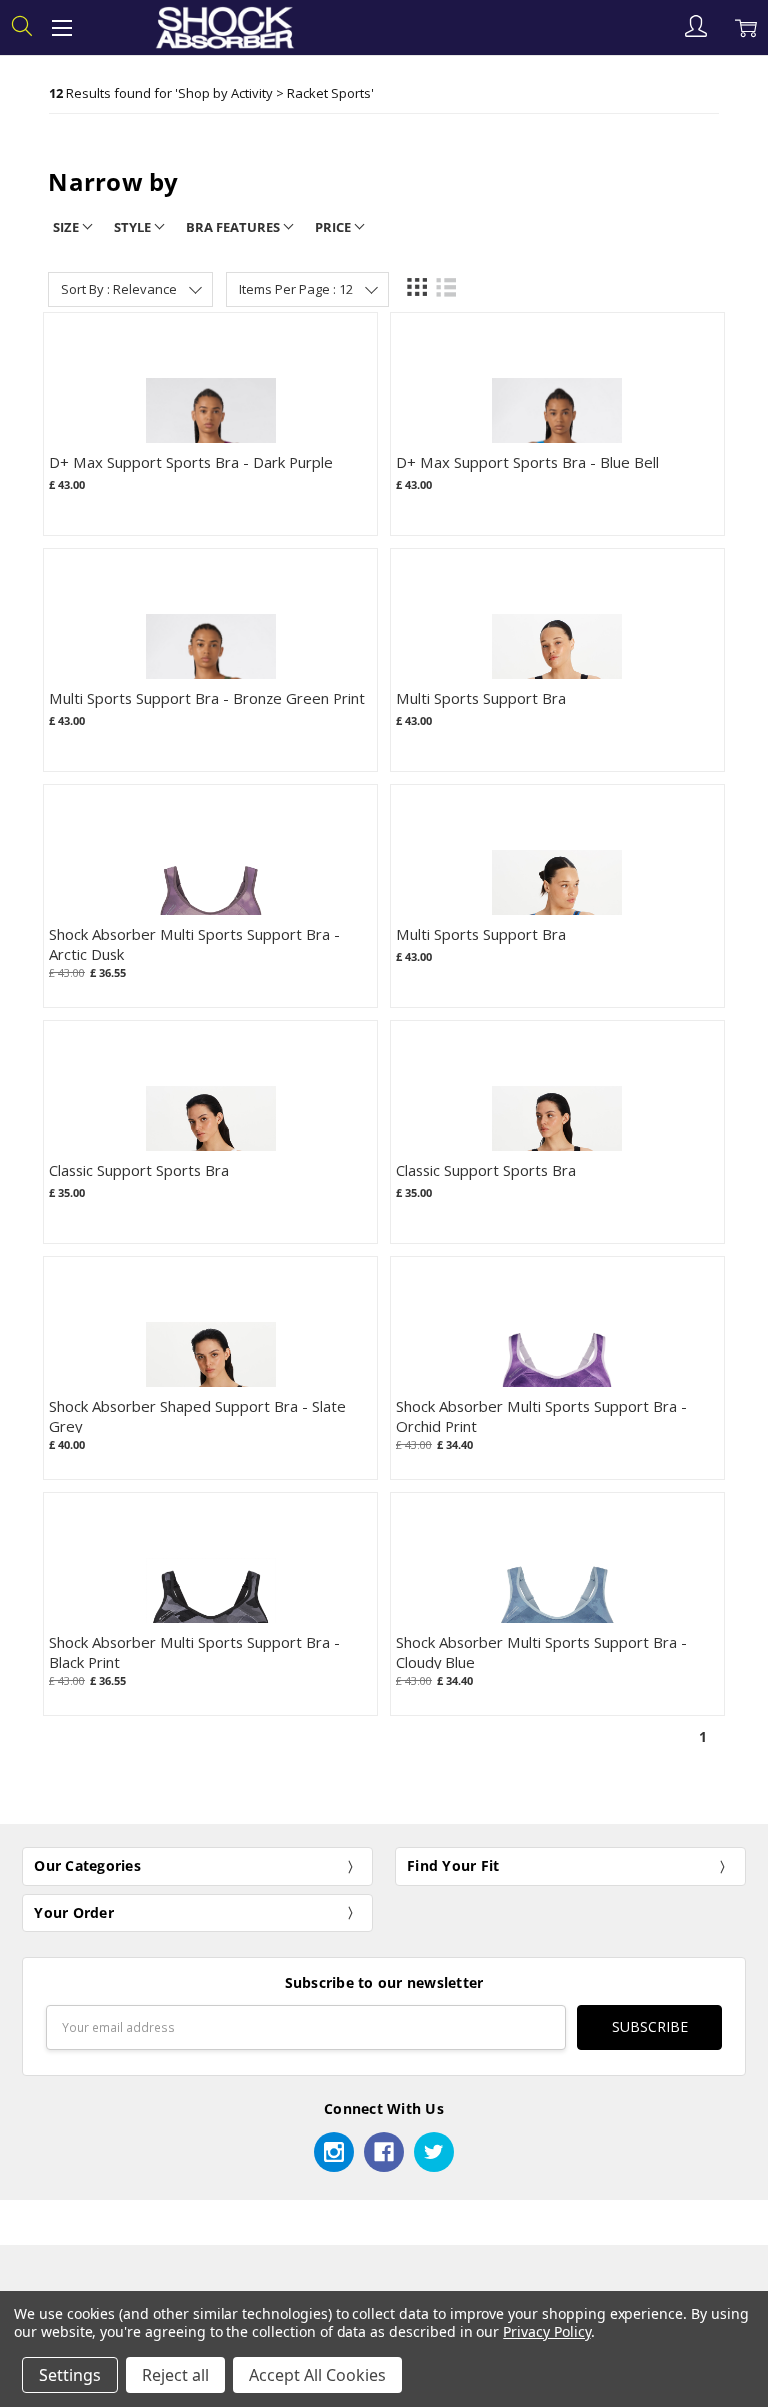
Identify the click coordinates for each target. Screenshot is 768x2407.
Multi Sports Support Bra (481, 698)
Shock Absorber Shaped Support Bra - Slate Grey (197, 1415)
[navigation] (383, 190)
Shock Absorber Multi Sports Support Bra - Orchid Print (541, 1415)
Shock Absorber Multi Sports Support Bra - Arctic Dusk (194, 943)
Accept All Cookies (317, 2375)
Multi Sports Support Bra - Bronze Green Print (207, 698)
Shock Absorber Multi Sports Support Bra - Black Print (194, 1651)
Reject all (175, 2375)
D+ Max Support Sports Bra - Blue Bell (527, 462)
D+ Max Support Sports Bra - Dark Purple (191, 462)
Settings (70, 2375)
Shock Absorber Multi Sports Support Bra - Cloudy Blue (541, 1651)
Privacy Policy (546, 2331)
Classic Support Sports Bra (139, 1170)
